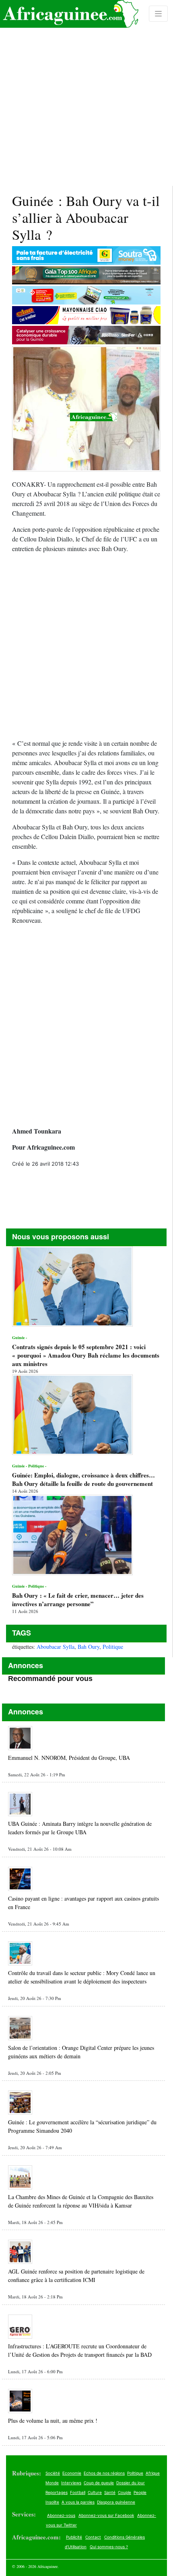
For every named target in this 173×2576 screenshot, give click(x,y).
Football (78, 2492)
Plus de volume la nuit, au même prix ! (53, 2421)
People (140, 2492)
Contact (93, 2537)
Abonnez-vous (61, 2515)
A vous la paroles (78, 2502)
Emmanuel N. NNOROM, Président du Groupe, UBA (69, 1758)
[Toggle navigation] (159, 14)
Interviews (71, 2483)
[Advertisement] (86, 93)
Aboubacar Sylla (56, 1647)
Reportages (57, 2492)
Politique (113, 1647)
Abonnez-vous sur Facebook (106, 2515)
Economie (72, 2473)
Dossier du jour (131, 2483)
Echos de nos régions (104, 2473)
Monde (52, 2483)
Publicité (74, 2537)
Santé (110, 2492)
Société (53, 2473)
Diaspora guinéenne (116, 2502)
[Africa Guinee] (69, 14)
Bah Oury (89, 1647)
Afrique (153, 2473)
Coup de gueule (99, 2483)
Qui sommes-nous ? (109, 2547)
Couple (125, 2492)
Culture (95, 2492)
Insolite (52, 2502)
